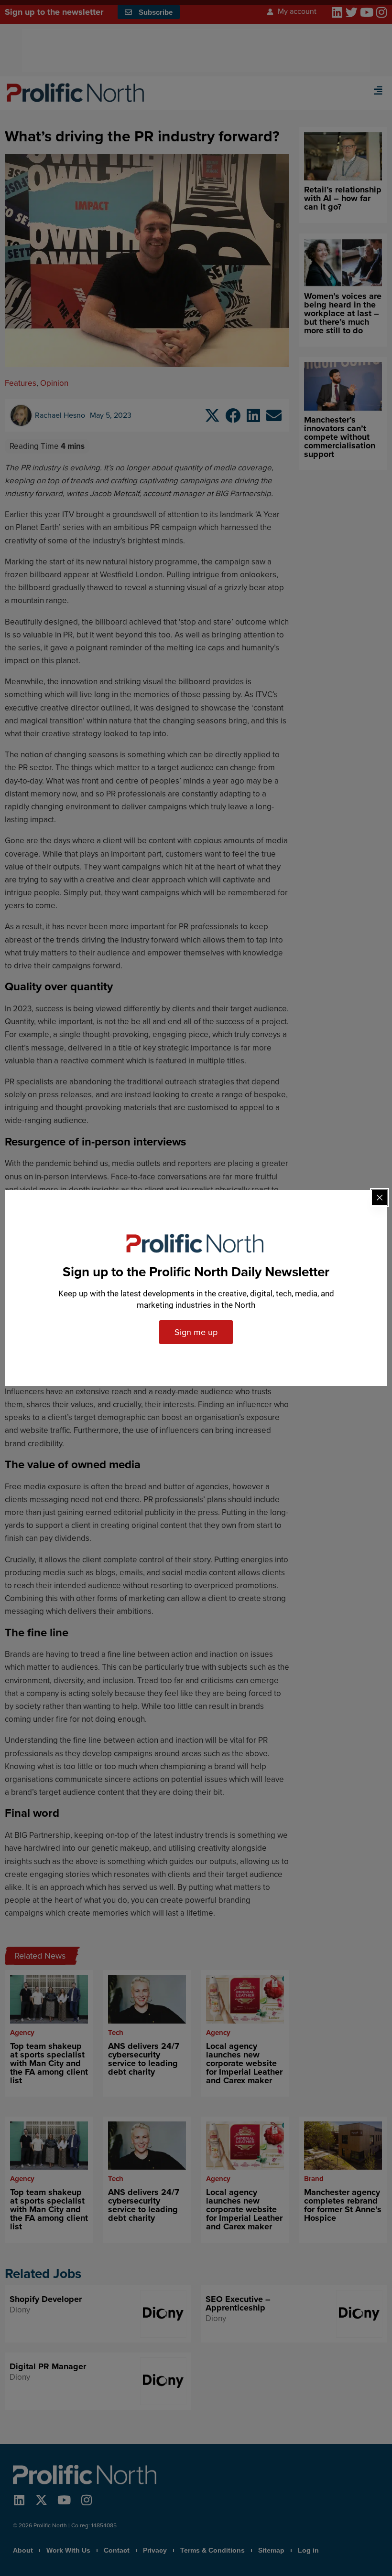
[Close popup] (380, 1198)
